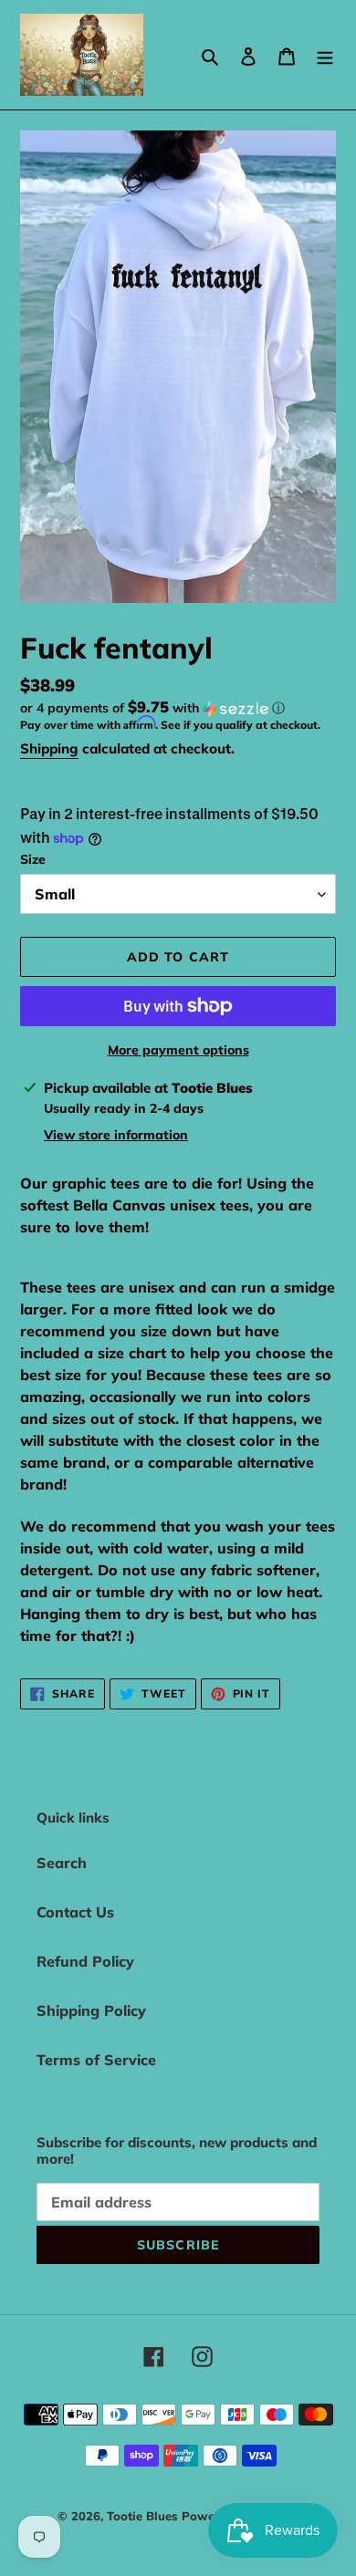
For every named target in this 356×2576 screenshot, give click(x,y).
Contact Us (75, 1912)
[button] (152, 708)
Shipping (49, 748)
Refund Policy (85, 1961)
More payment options (178, 1050)
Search (62, 1863)
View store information (116, 1135)
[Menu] (325, 55)
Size (33, 859)
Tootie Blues (144, 2516)
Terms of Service (96, 2060)
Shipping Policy (91, 2010)
